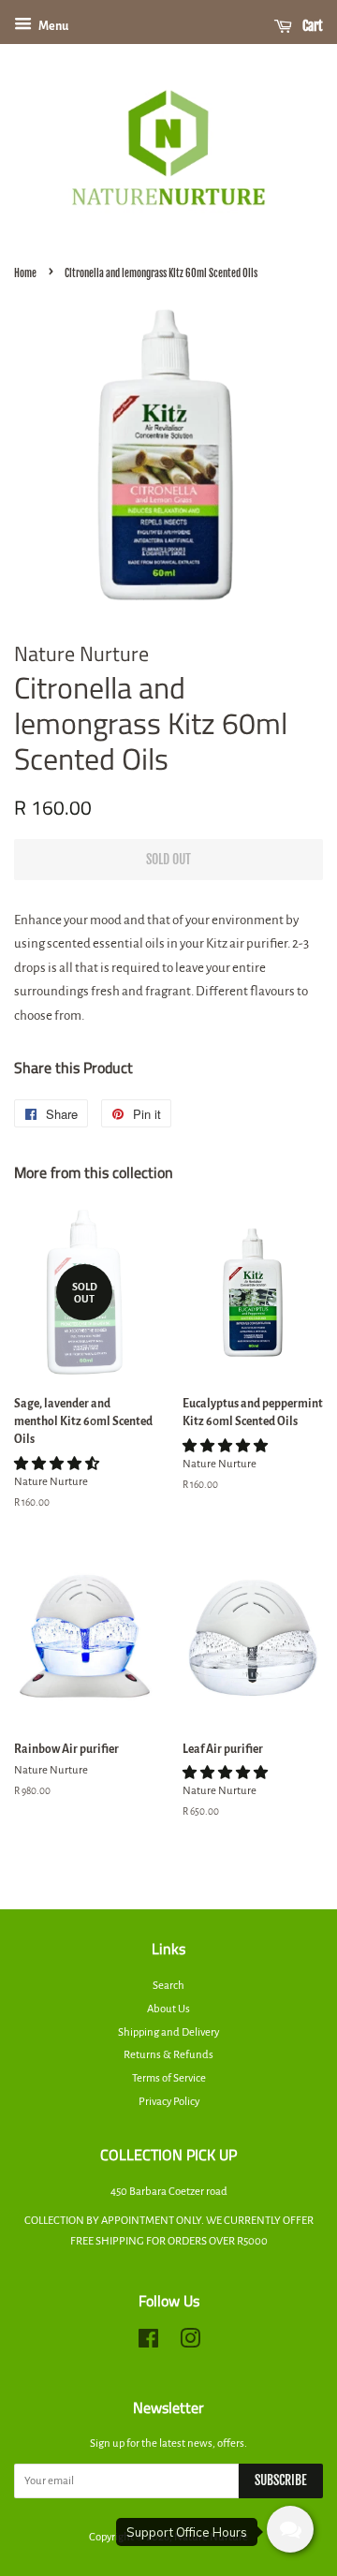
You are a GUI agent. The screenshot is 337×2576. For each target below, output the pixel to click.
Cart (311, 26)
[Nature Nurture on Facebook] (148, 2343)
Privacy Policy (169, 2102)
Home (25, 273)
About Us (168, 2009)
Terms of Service (169, 2078)
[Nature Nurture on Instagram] (190, 2343)
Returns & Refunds (168, 2055)
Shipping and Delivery (168, 2032)
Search (168, 1986)
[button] (58, 1464)
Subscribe (281, 2480)
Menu (52, 26)
